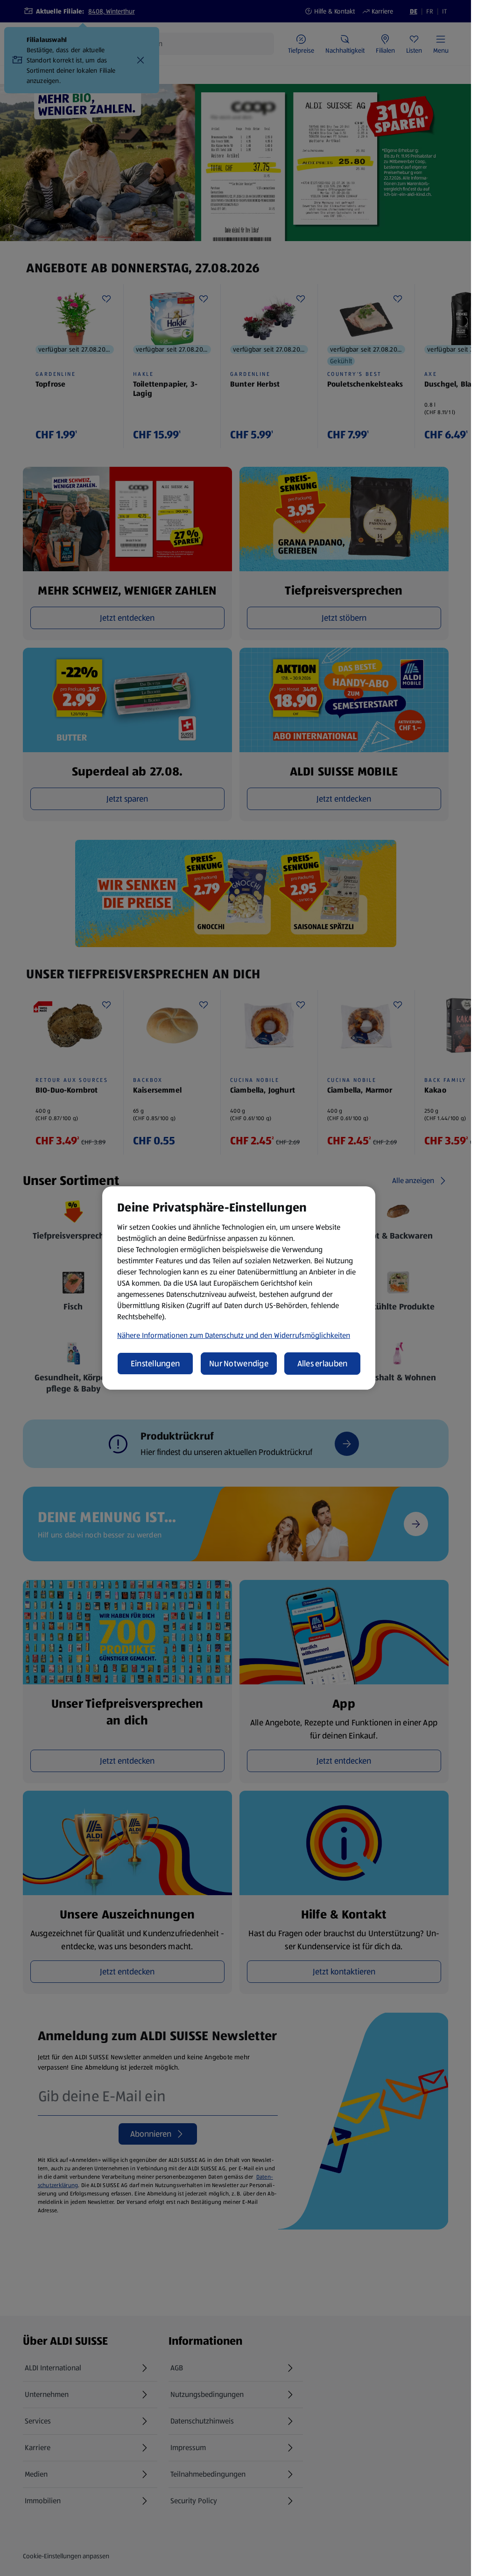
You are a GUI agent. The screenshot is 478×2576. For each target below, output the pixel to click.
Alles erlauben (323, 1364)
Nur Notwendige (239, 1364)
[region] (239, 1288)
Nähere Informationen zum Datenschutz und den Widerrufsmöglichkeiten (234, 1335)
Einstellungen (155, 1364)
